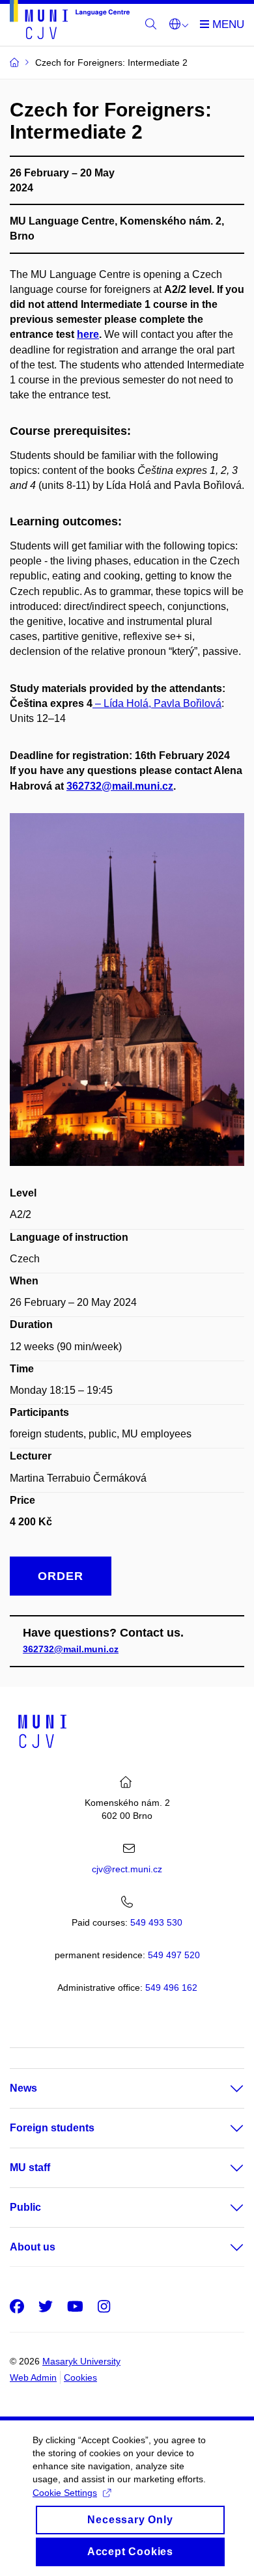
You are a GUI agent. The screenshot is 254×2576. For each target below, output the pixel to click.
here (88, 334)
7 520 (174, 1955)
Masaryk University (81, 2361)
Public (25, 2207)
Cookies (80, 2377)
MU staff (30, 2167)
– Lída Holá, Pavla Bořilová (157, 703)
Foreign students (52, 2128)
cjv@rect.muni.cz (127, 1869)
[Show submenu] (224, 2088)
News (23, 2088)
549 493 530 (156, 1922)
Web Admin (33, 2377)
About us (33, 2247)
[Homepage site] (70, 22)
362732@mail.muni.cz (71, 1649)
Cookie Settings (65, 2493)
